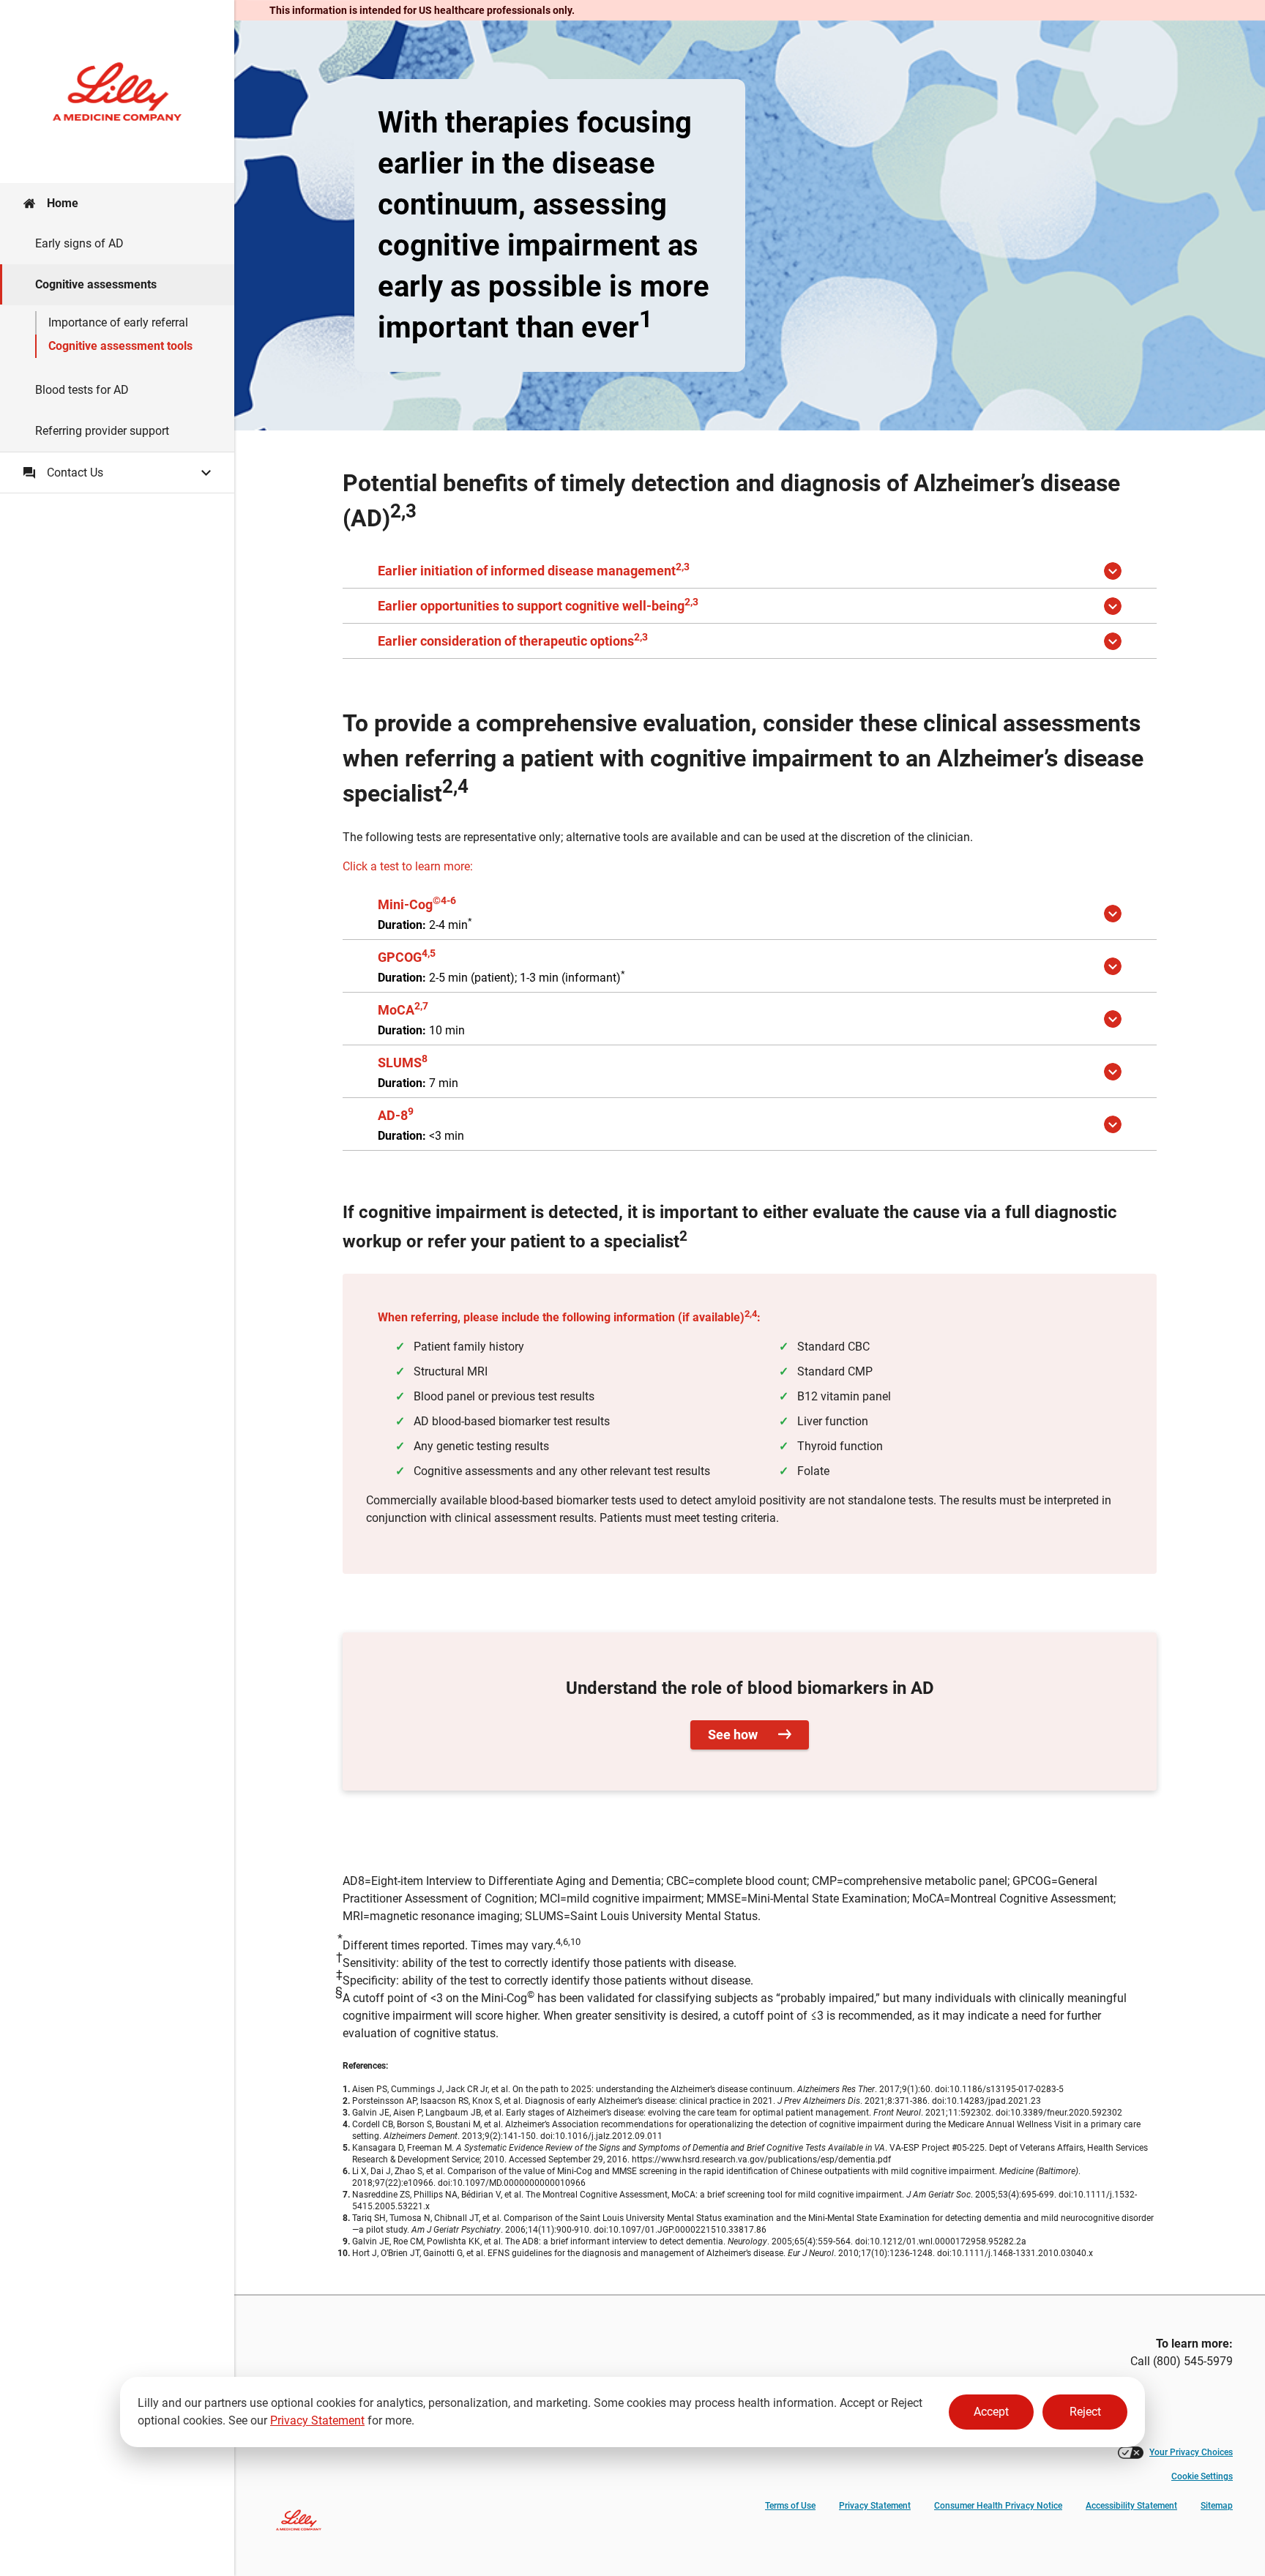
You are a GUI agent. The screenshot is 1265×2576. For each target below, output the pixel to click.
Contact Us (75, 473)
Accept (991, 2412)
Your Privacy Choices (1191, 2452)
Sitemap (1217, 2506)
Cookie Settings (1202, 2476)
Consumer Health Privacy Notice (998, 2506)
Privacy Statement (317, 2420)
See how (734, 1735)
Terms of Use (790, 2506)
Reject (1085, 2412)
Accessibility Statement (1131, 2506)
